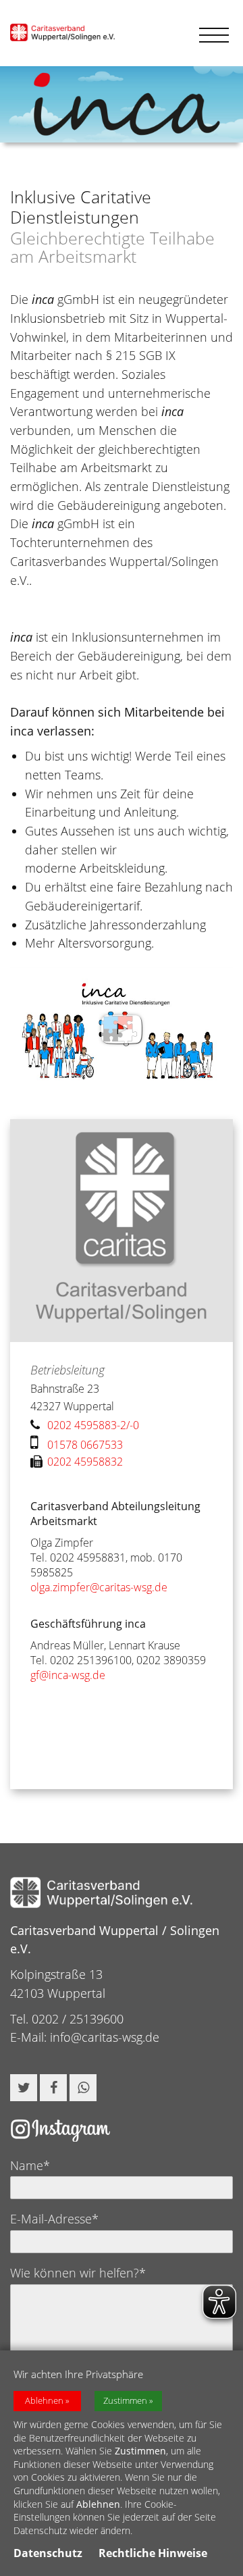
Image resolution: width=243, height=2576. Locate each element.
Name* (30, 2165)
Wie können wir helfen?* (78, 2273)
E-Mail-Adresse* (54, 2219)
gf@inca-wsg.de (68, 1675)
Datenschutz (48, 2553)
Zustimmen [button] (125, 2401)
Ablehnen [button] (44, 2401)
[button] (24, 2088)
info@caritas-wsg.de (105, 2037)
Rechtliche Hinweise (153, 2553)
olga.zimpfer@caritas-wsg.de (99, 1587)
